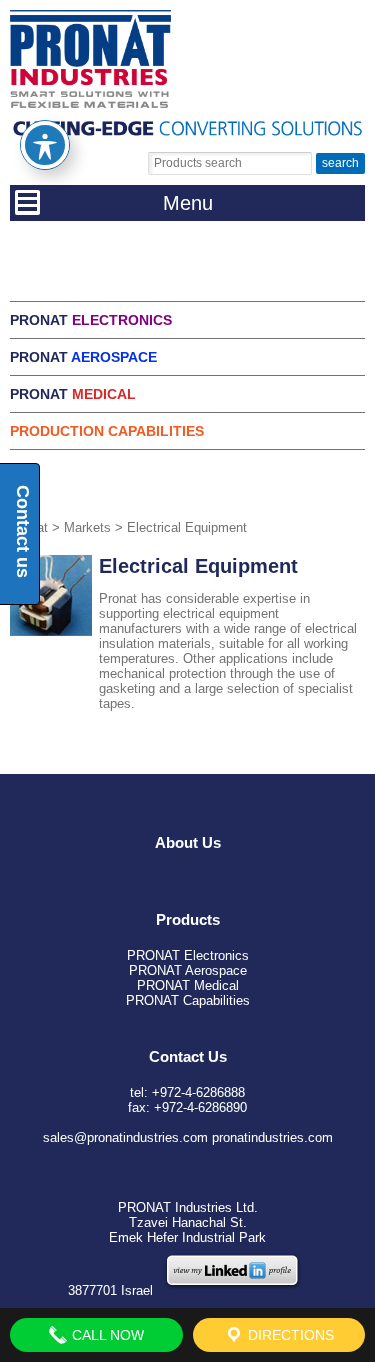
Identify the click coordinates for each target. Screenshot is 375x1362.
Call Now (106, 1335)
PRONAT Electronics (188, 955)
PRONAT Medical (188, 985)
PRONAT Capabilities (188, 1000)
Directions (289, 1335)
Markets (87, 527)
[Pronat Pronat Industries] (90, 103)
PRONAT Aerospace (188, 970)
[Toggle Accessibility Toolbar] (45, 145)
